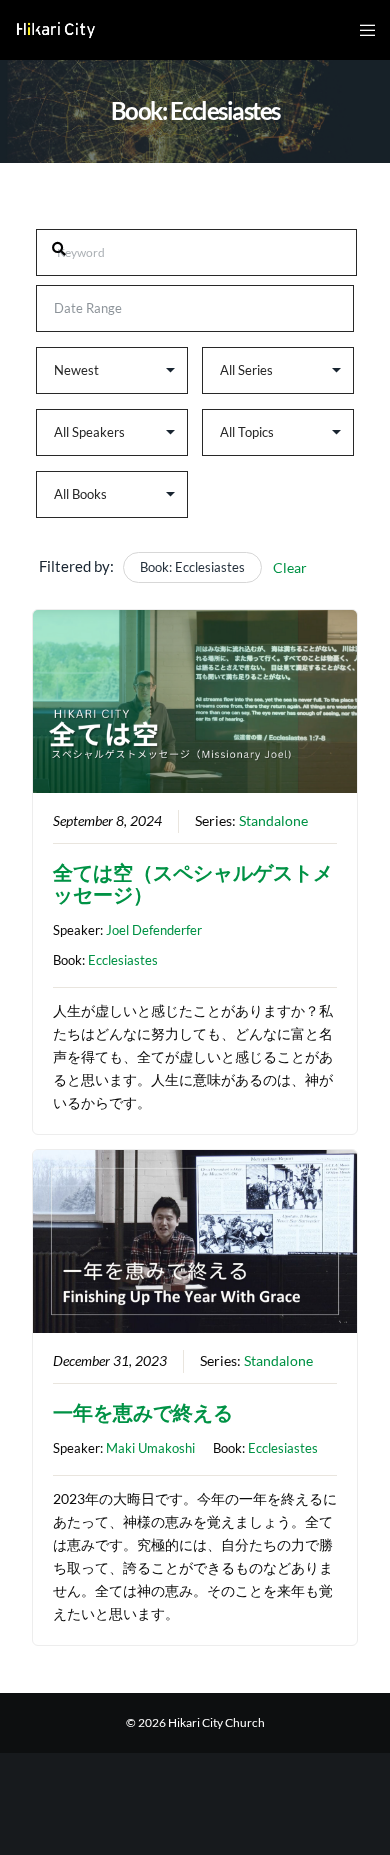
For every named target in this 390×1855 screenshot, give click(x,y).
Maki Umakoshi (150, 1448)
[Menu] (361, 30)
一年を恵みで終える (143, 1412)
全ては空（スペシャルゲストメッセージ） (193, 883)
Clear (290, 567)
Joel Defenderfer (154, 930)
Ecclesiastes (123, 960)
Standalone (273, 821)
